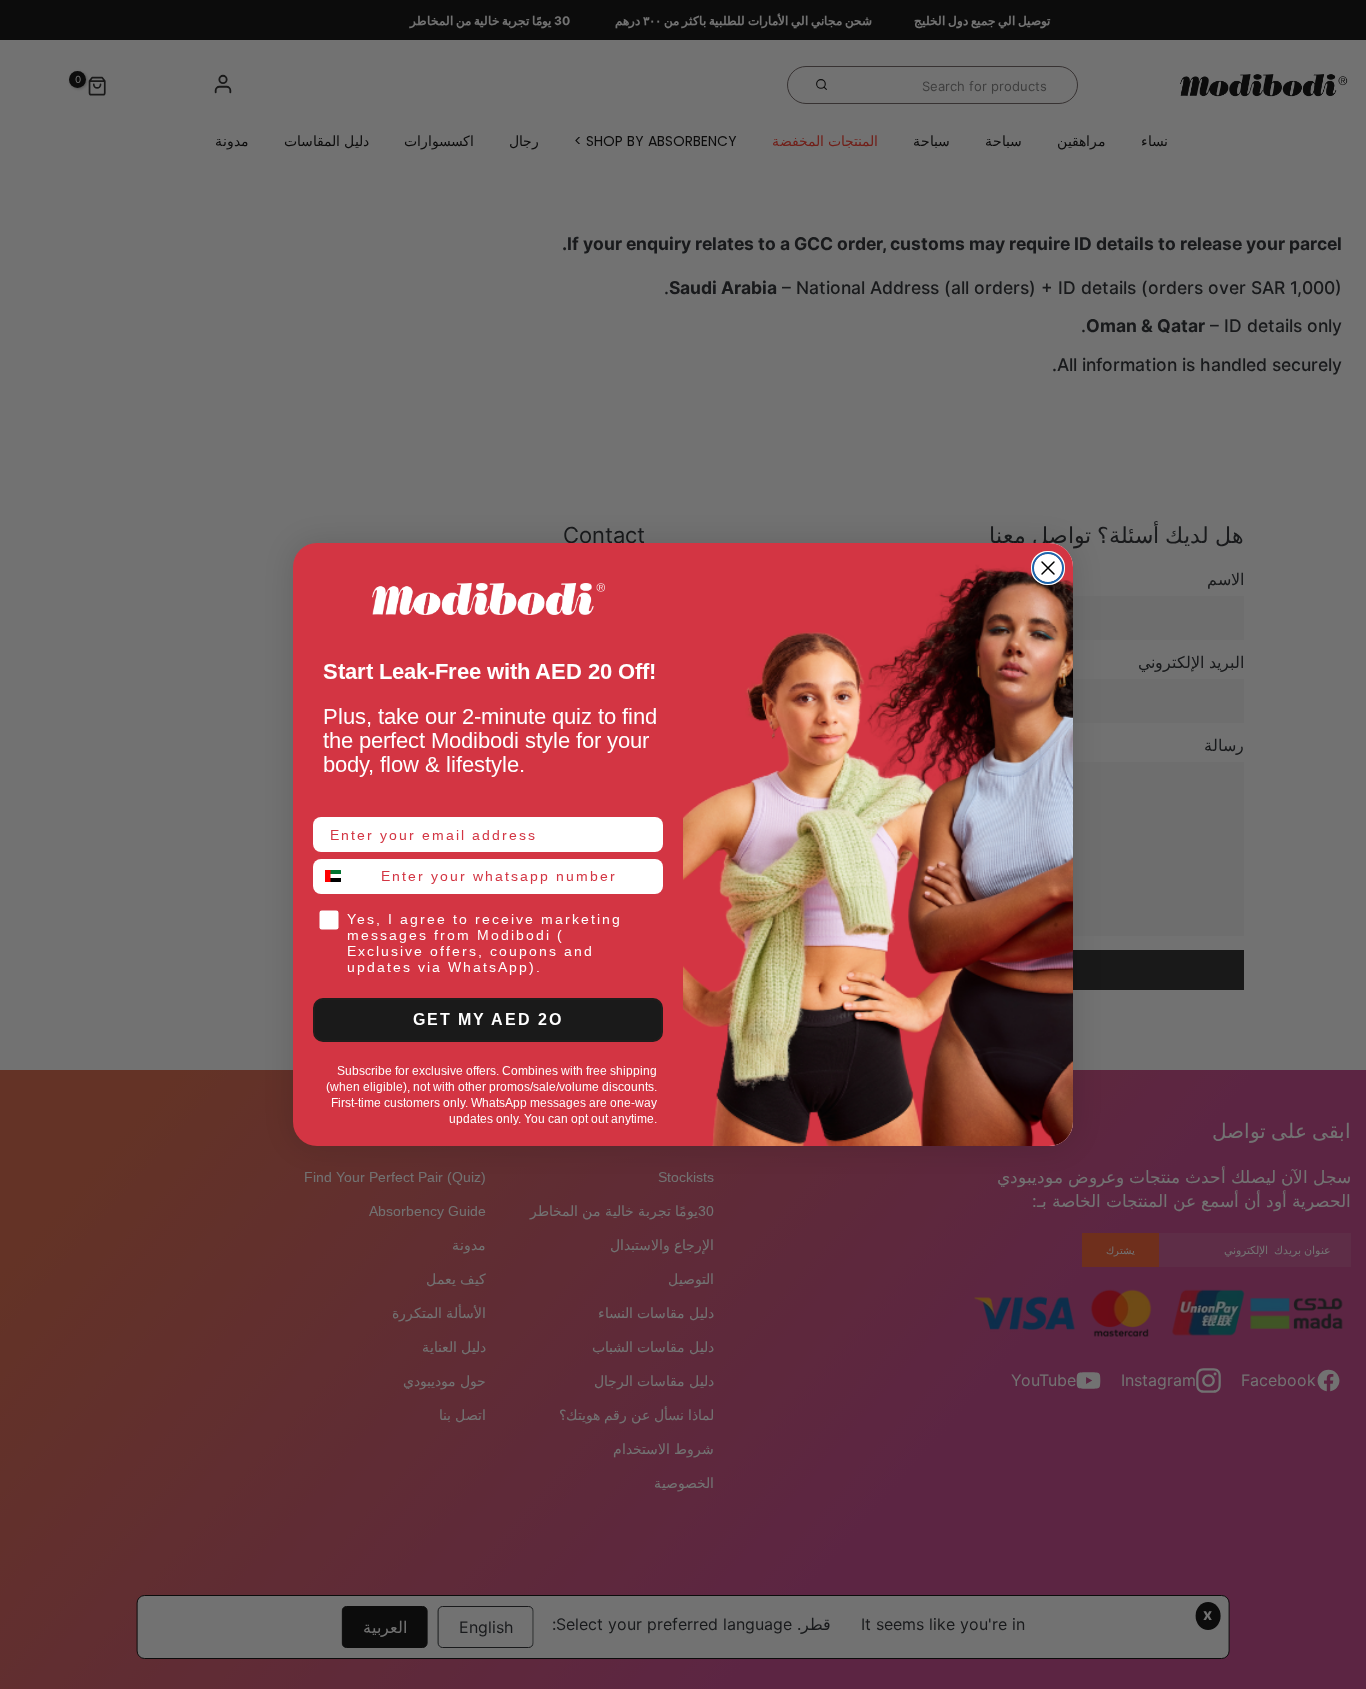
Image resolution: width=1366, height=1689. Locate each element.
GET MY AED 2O (488, 1019)
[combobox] (342, 876)
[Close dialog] (1048, 568)
